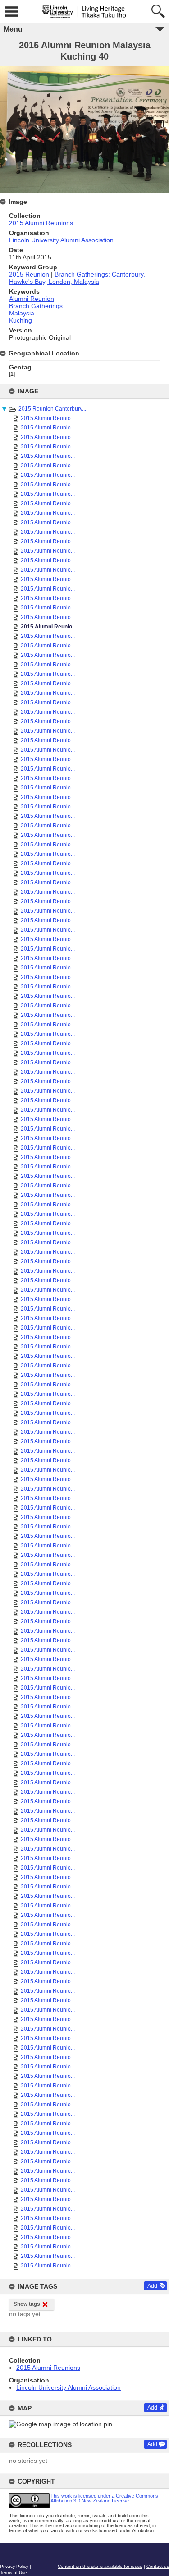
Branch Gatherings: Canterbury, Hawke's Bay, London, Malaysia (77, 278)
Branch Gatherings (36, 306)
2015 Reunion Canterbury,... (53, 409)
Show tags (27, 2304)
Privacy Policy (14, 2566)
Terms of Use (14, 2573)
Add (152, 2286)
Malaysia (22, 313)
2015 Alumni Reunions (48, 2368)
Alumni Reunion (32, 299)
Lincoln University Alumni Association (69, 2387)
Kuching (21, 320)
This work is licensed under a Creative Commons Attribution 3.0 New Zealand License (104, 2498)
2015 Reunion (29, 274)
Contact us (158, 2566)
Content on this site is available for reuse (100, 2566)
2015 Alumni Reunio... (48, 418)
